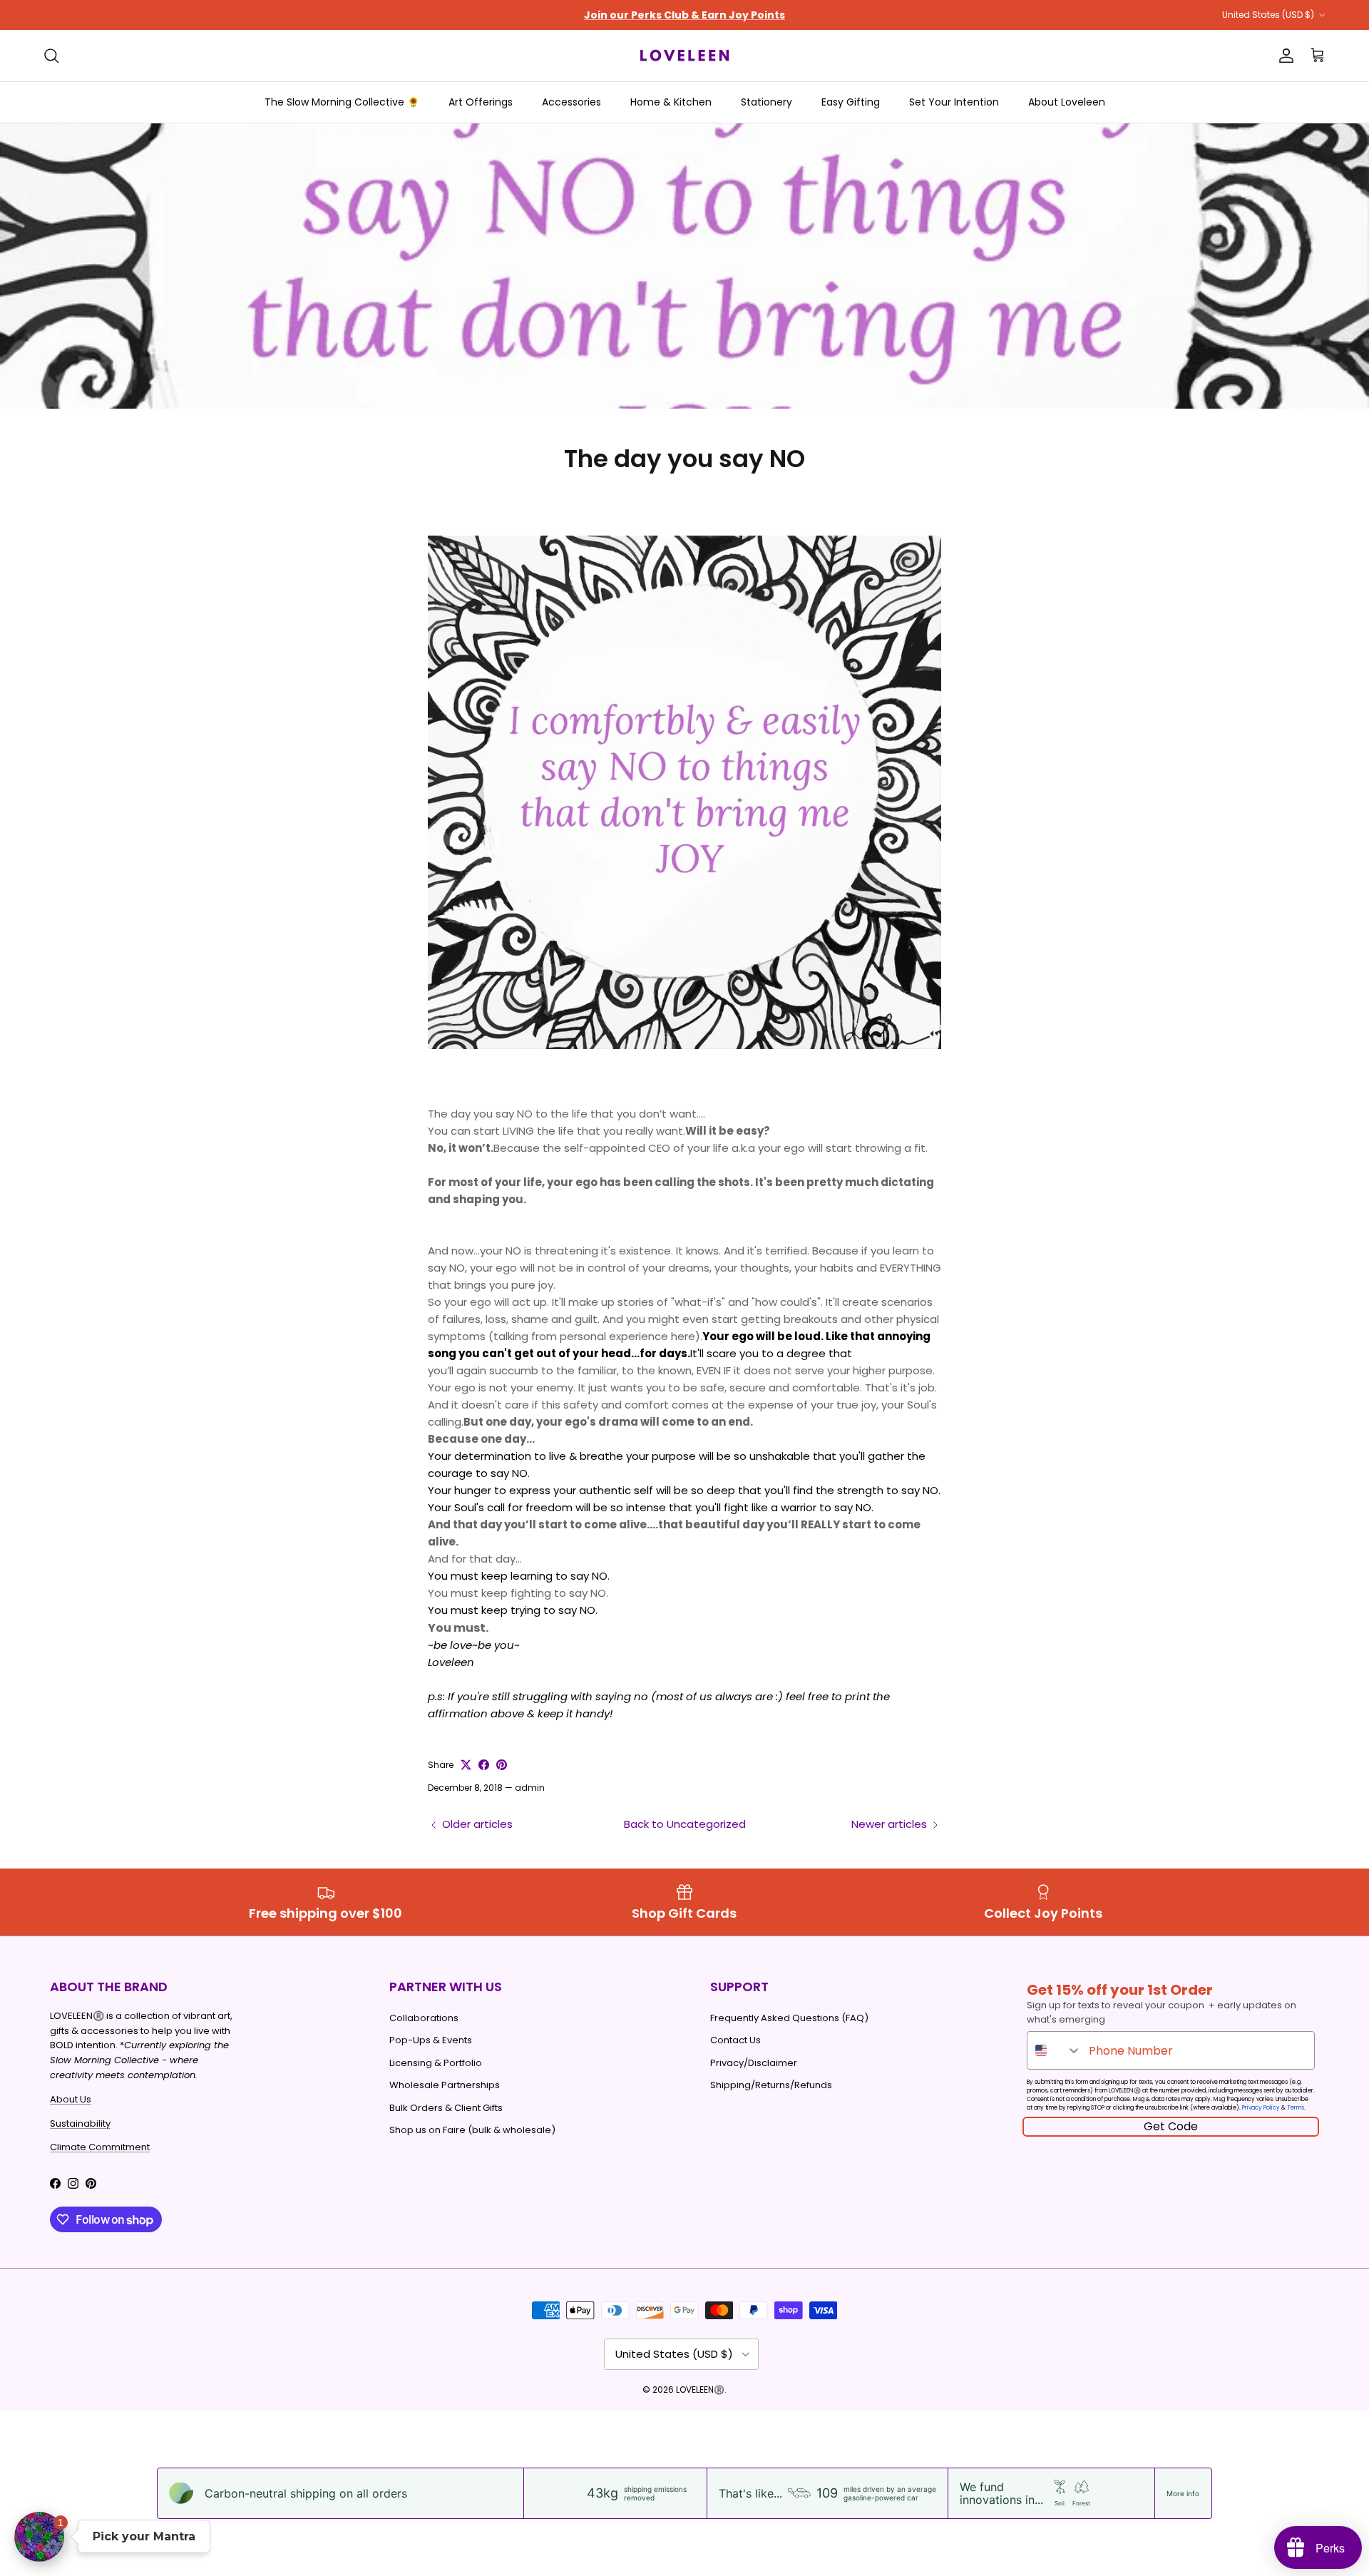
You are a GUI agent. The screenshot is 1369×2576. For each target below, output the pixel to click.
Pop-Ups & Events (431, 2040)
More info (1183, 2493)
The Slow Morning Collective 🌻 (342, 102)
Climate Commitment (100, 2147)
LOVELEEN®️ (700, 2390)
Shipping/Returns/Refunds (771, 2085)
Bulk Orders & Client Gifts (446, 2108)
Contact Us (735, 2040)
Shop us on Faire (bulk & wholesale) (472, 2130)
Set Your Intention (954, 102)
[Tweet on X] (466, 1765)
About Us (71, 2099)
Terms (1296, 2108)
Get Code (1171, 2126)
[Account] (1283, 56)
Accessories (571, 102)
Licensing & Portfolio (436, 2063)
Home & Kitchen (671, 102)
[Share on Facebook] (484, 1765)
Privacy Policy (1261, 2108)
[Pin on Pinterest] (502, 1765)
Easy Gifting (851, 102)
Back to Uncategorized (685, 1824)
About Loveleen (1067, 102)
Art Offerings (481, 102)
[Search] (51, 56)
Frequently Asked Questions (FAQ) (789, 2018)
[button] (39, 2537)
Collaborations (424, 2018)
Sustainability (80, 2123)
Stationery (766, 102)
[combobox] (1055, 2050)
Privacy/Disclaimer (754, 2063)
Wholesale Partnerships (445, 2085)
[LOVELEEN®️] (684, 56)
